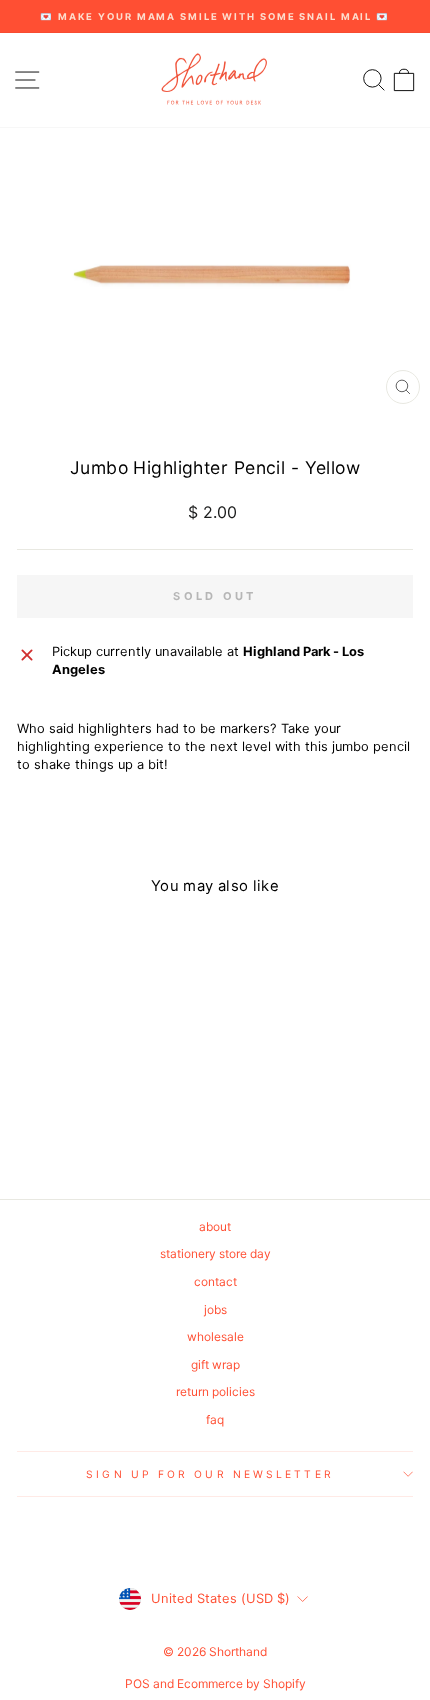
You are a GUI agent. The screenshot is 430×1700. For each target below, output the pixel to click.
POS (137, 1683)
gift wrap (215, 1364)
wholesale (215, 1336)
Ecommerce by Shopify (241, 1683)
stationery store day (215, 1253)
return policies (215, 1391)
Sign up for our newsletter (209, 1474)
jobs (215, 1309)
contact (215, 1281)
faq (215, 1419)
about (215, 1226)
